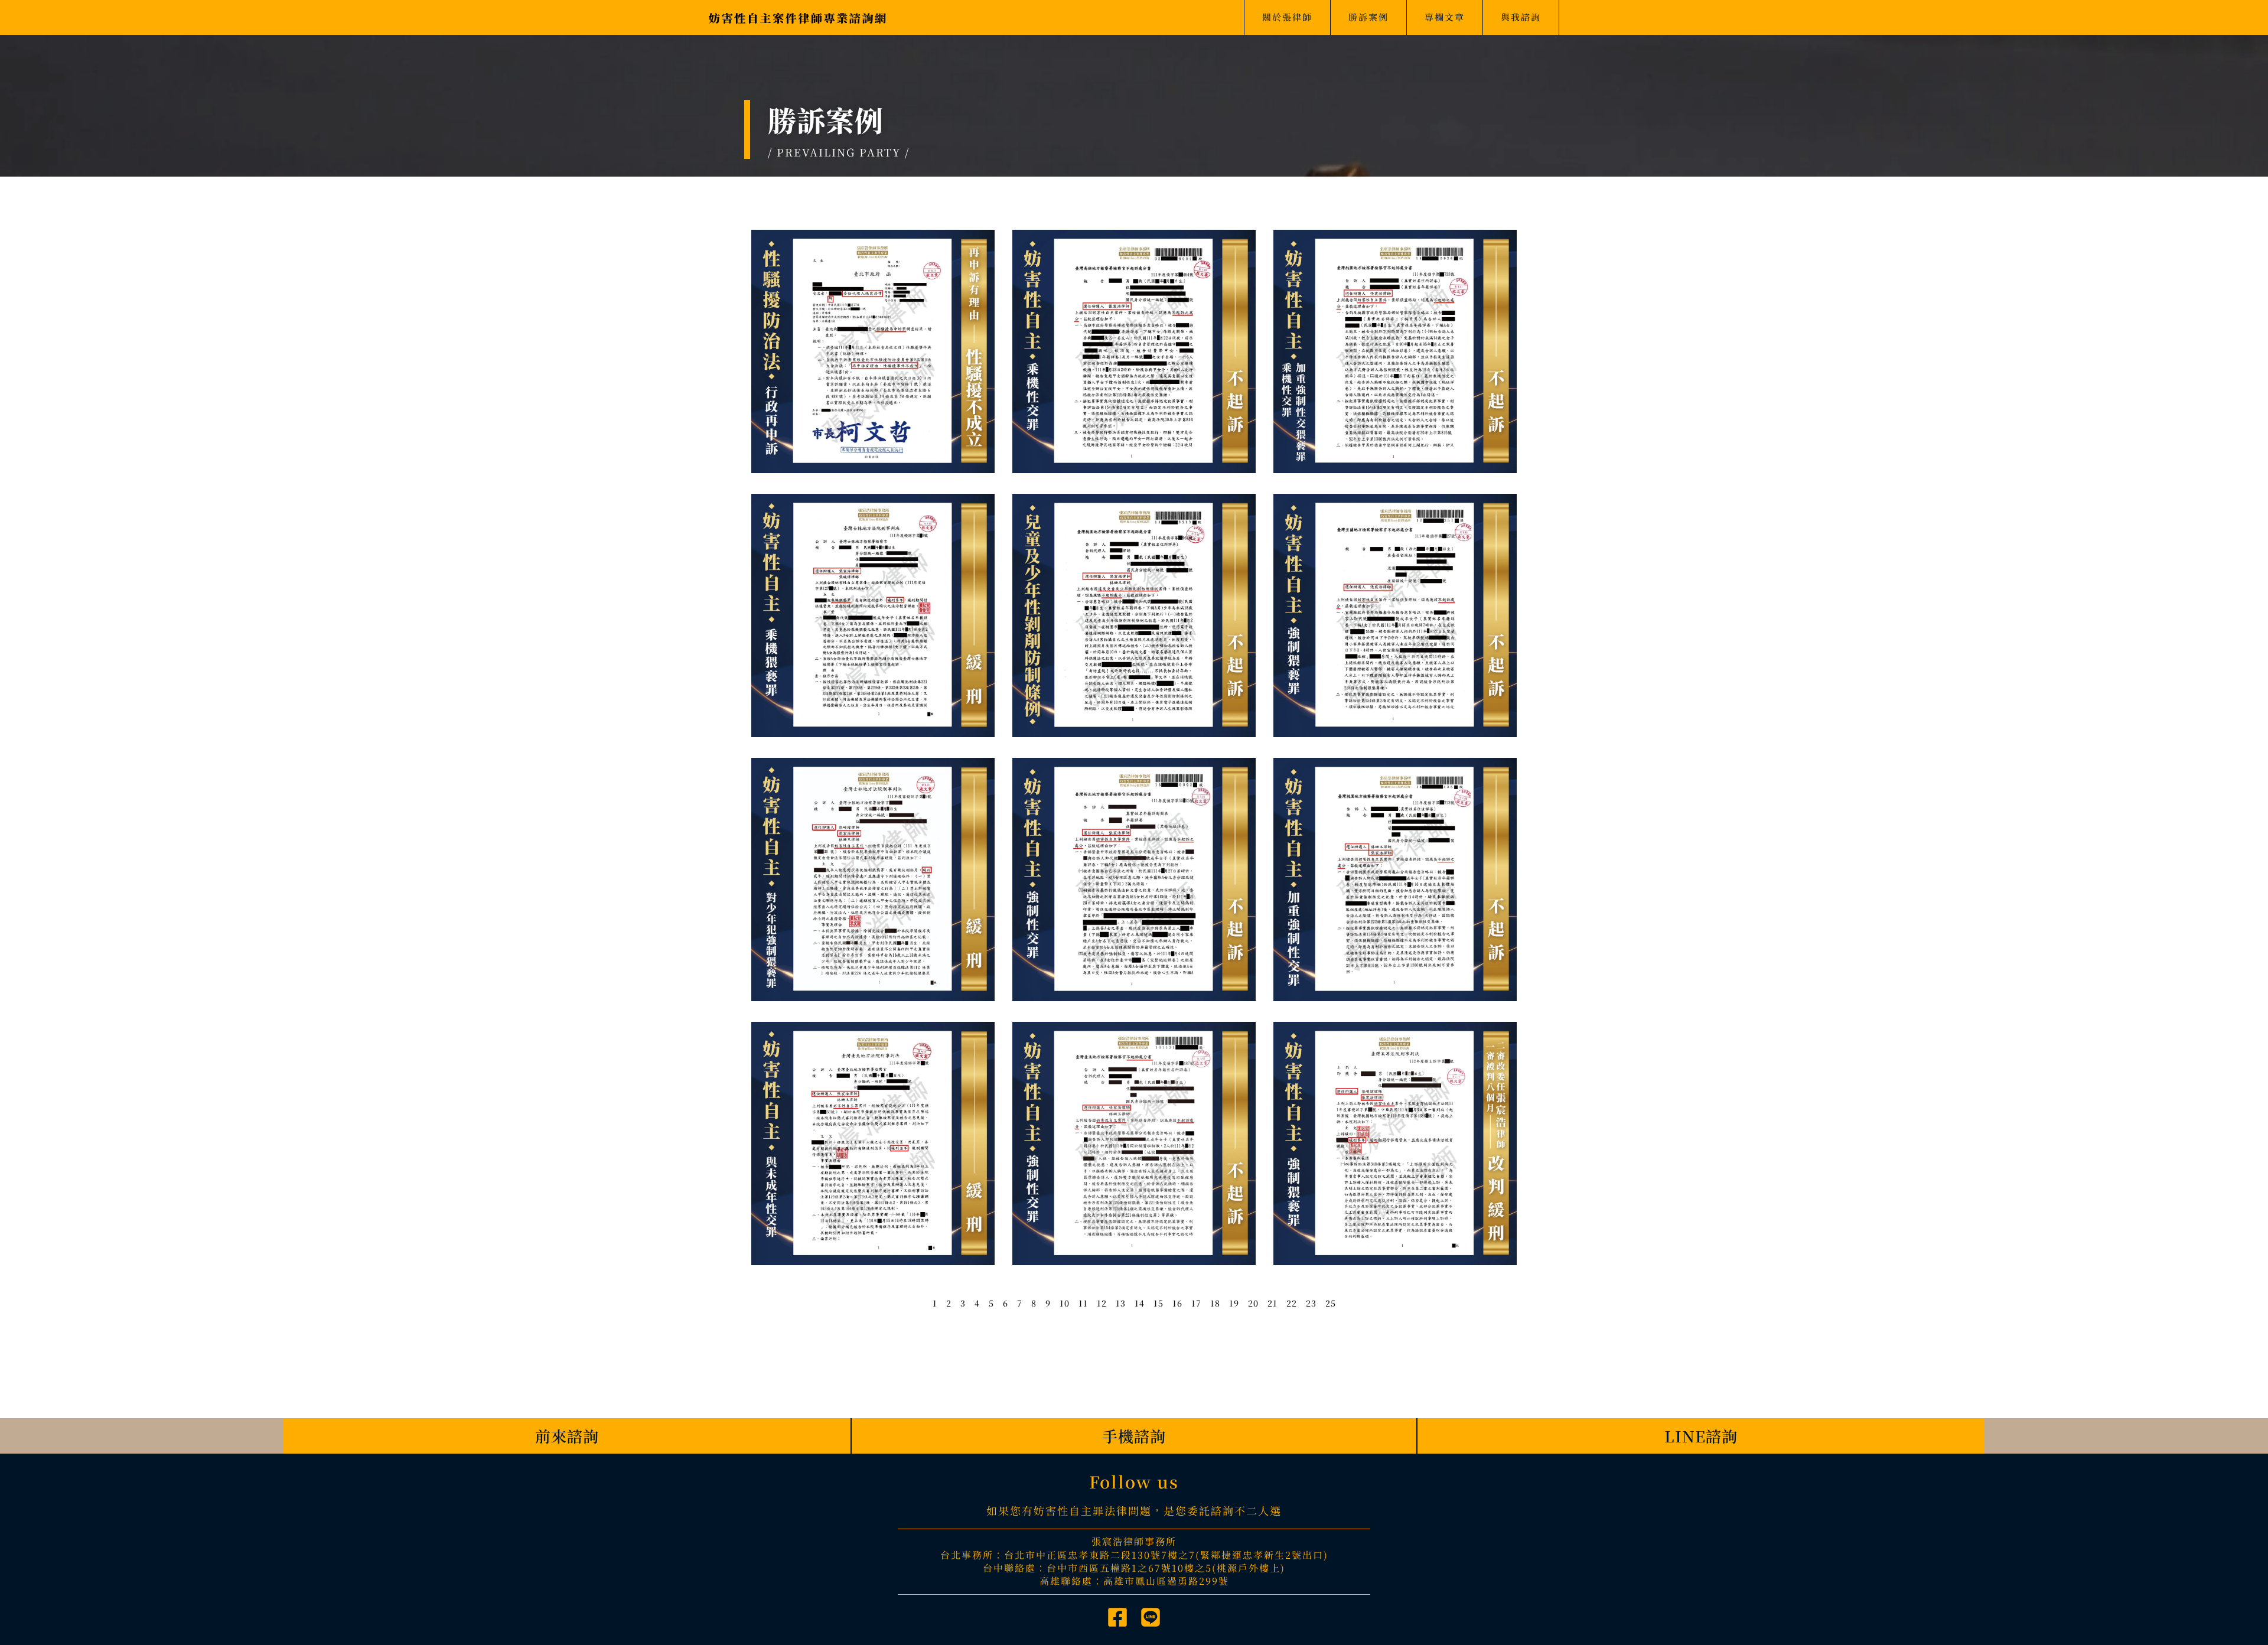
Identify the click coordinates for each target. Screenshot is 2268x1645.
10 (1065, 1303)
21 (1273, 1303)
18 (1215, 1303)
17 (1196, 1303)
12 (1102, 1303)
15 (1159, 1303)
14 (1140, 1303)
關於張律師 (1287, 17)
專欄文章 (1445, 17)
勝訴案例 (1368, 17)
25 (1331, 1303)
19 (1234, 1303)
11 (1083, 1303)
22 (1292, 1303)
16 (1177, 1303)
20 (1253, 1303)
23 (1311, 1303)
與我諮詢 (1521, 17)
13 (1121, 1303)
